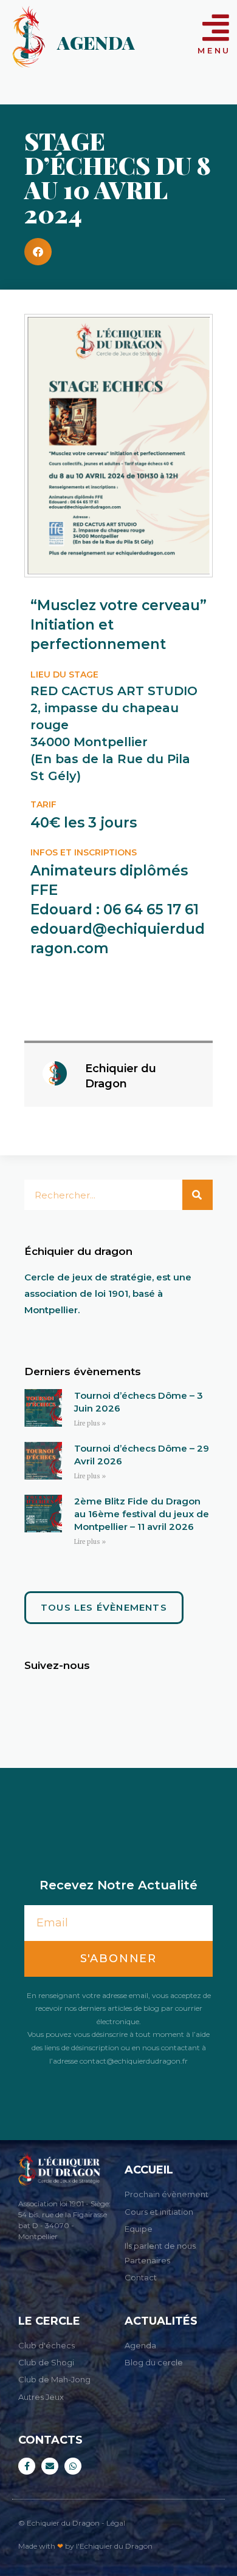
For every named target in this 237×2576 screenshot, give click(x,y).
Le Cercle (49, 2321)
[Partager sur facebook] (38, 252)
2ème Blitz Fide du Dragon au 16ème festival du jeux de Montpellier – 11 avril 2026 (142, 1514)
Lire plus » (90, 1423)
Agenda (96, 42)
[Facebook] (27, 2466)
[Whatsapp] (73, 2466)
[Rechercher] (197, 1195)
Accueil (149, 2170)
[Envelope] (50, 2466)
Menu (214, 50)
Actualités (161, 2321)
